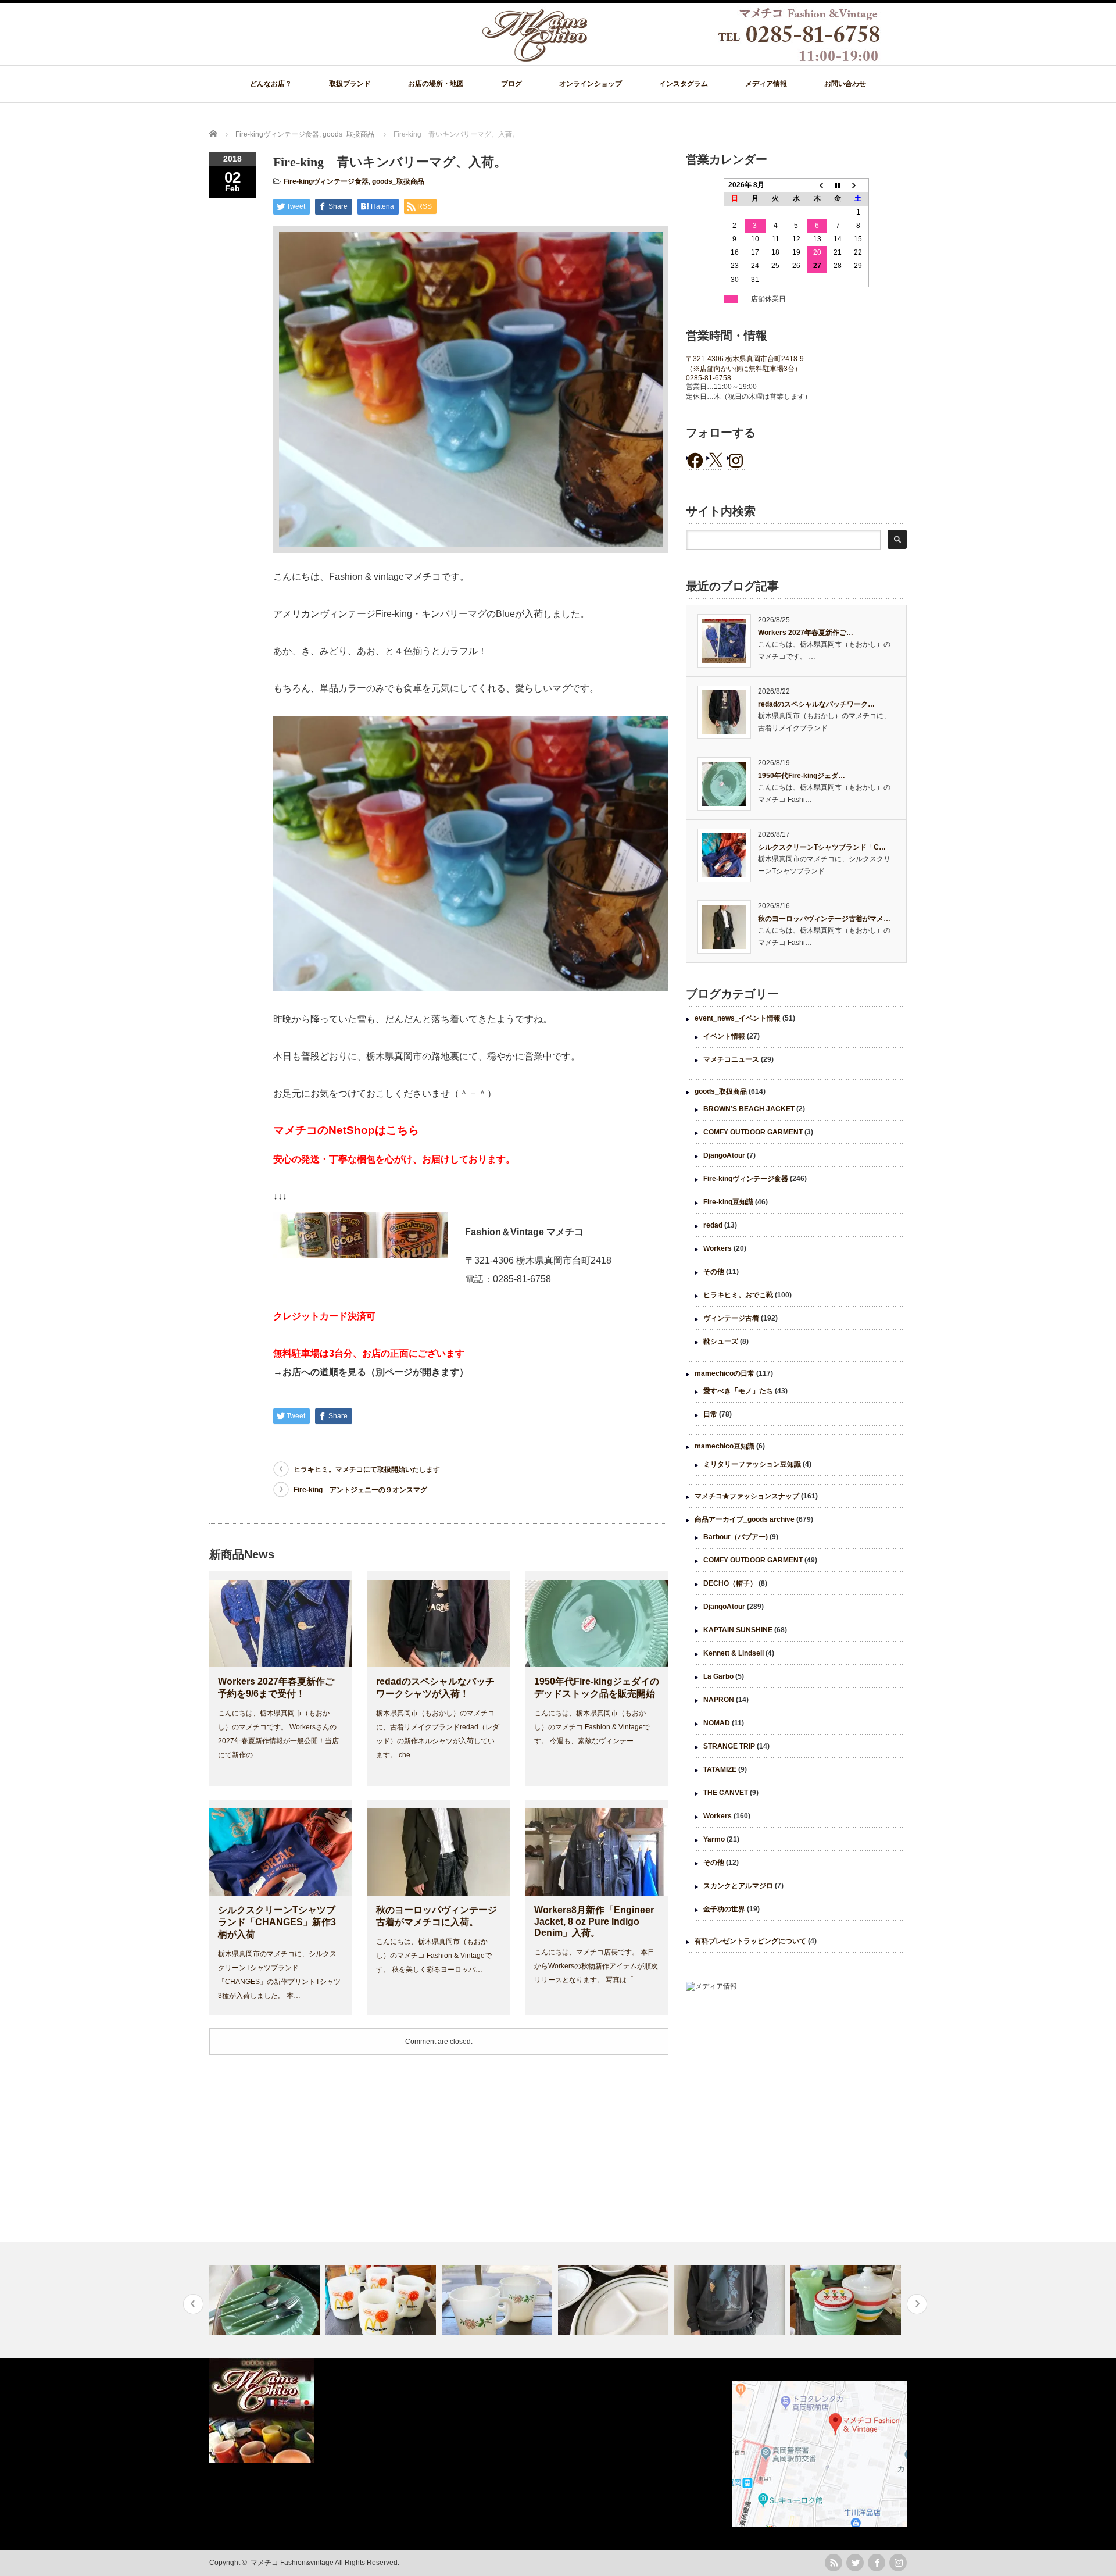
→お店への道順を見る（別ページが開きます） (371, 1372)
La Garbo (718, 1676)
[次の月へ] (859, 185)
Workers (718, 1248)
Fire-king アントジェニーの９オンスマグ (360, 1490)
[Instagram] (898, 2563)
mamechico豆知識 (725, 1446)
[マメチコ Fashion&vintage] (682, 59)
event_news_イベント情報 (738, 1018)
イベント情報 (724, 1036)
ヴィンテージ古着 (731, 1318)
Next (917, 2304)
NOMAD (717, 1723)
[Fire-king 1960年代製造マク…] (266, 2300)
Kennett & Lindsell (734, 1653)
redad (713, 1225)
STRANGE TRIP (729, 1746)
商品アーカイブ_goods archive (745, 1519)
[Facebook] (877, 2563)
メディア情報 (766, 84)
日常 (710, 1414)
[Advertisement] (796, 2096)
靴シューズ (721, 1341)
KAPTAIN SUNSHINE (738, 1630)
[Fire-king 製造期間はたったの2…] (382, 2300)
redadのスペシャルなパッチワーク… (816, 704)
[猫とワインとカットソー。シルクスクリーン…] (615, 2300)
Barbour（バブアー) (736, 1537)
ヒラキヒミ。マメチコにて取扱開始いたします (367, 1469)
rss (834, 2563)
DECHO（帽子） (730, 1583)
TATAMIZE (720, 1769)
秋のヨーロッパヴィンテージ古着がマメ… (824, 919)
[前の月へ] (817, 185)
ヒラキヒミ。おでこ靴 (738, 1295)
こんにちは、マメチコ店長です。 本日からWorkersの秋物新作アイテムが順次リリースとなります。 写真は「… (596, 1966)
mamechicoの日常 (725, 1373)
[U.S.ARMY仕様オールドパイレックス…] (498, 2300)
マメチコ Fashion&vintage (292, 2563)
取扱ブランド (350, 84)
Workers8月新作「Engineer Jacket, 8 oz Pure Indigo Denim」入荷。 (594, 1921)
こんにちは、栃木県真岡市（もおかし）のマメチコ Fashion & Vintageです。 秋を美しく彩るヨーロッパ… (434, 1956)
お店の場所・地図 (436, 84)
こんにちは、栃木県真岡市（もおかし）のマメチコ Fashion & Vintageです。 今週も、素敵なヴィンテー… (592, 1727)
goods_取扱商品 (398, 181)
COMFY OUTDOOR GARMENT (753, 1132)
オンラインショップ (591, 84)
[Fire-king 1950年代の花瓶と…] (731, 2300)
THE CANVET (726, 1793)
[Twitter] (855, 2563)
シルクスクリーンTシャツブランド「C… (822, 847)
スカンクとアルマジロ (738, 1886)
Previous (193, 2304)
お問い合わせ (845, 84)
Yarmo (714, 1839)
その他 (714, 1272)
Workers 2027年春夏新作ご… (806, 633)
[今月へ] (838, 185)
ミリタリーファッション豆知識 (752, 1464)
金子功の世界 (724, 1909)
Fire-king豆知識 (728, 1202)
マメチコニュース (731, 1059)
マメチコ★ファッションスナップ (747, 1496)
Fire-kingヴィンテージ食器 (326, 181)
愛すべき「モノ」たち (738, 1391)
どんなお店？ (271, 84)
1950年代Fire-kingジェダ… (802, 776)
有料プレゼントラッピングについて (750, 1941)
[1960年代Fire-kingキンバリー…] (847, 2300)
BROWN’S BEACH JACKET (749, 1109)
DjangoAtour (724, 1155)
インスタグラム (684, 84)
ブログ (512, 84)
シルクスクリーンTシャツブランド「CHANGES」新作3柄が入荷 (277, 1922)
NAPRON (719, 1700)
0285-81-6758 (709, 378)
